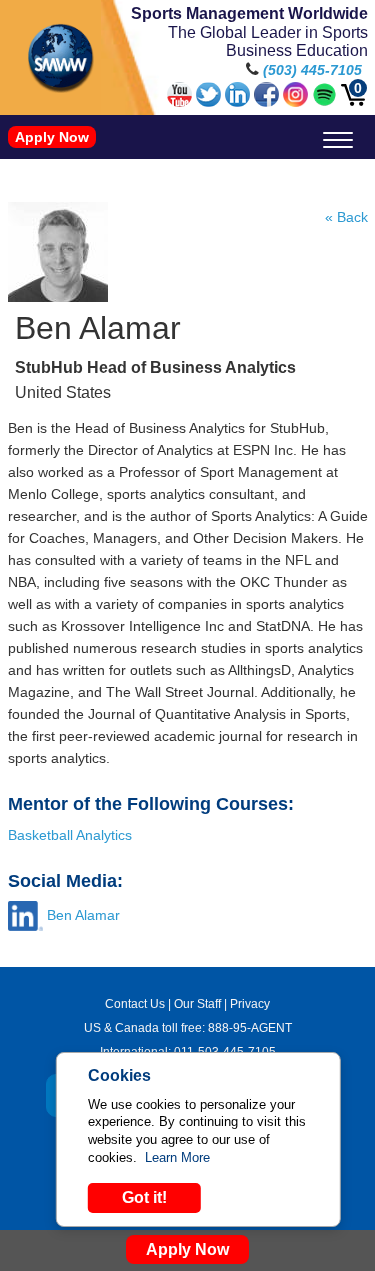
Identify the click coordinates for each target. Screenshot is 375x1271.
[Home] (60, 58)
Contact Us (135, 1004)
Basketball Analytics (70, 835)
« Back (346, 217)
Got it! (144, 1197)
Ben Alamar (83, 915)
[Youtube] (179, 102)
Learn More (177, 1157)
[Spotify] (324, 102)
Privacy (250, 1004)
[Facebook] (266, 102)
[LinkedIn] (237, 102)
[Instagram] (295, 102)
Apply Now (52, 137)
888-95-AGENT (250, 1028)
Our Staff (197, 1004)
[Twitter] (208, 102)
